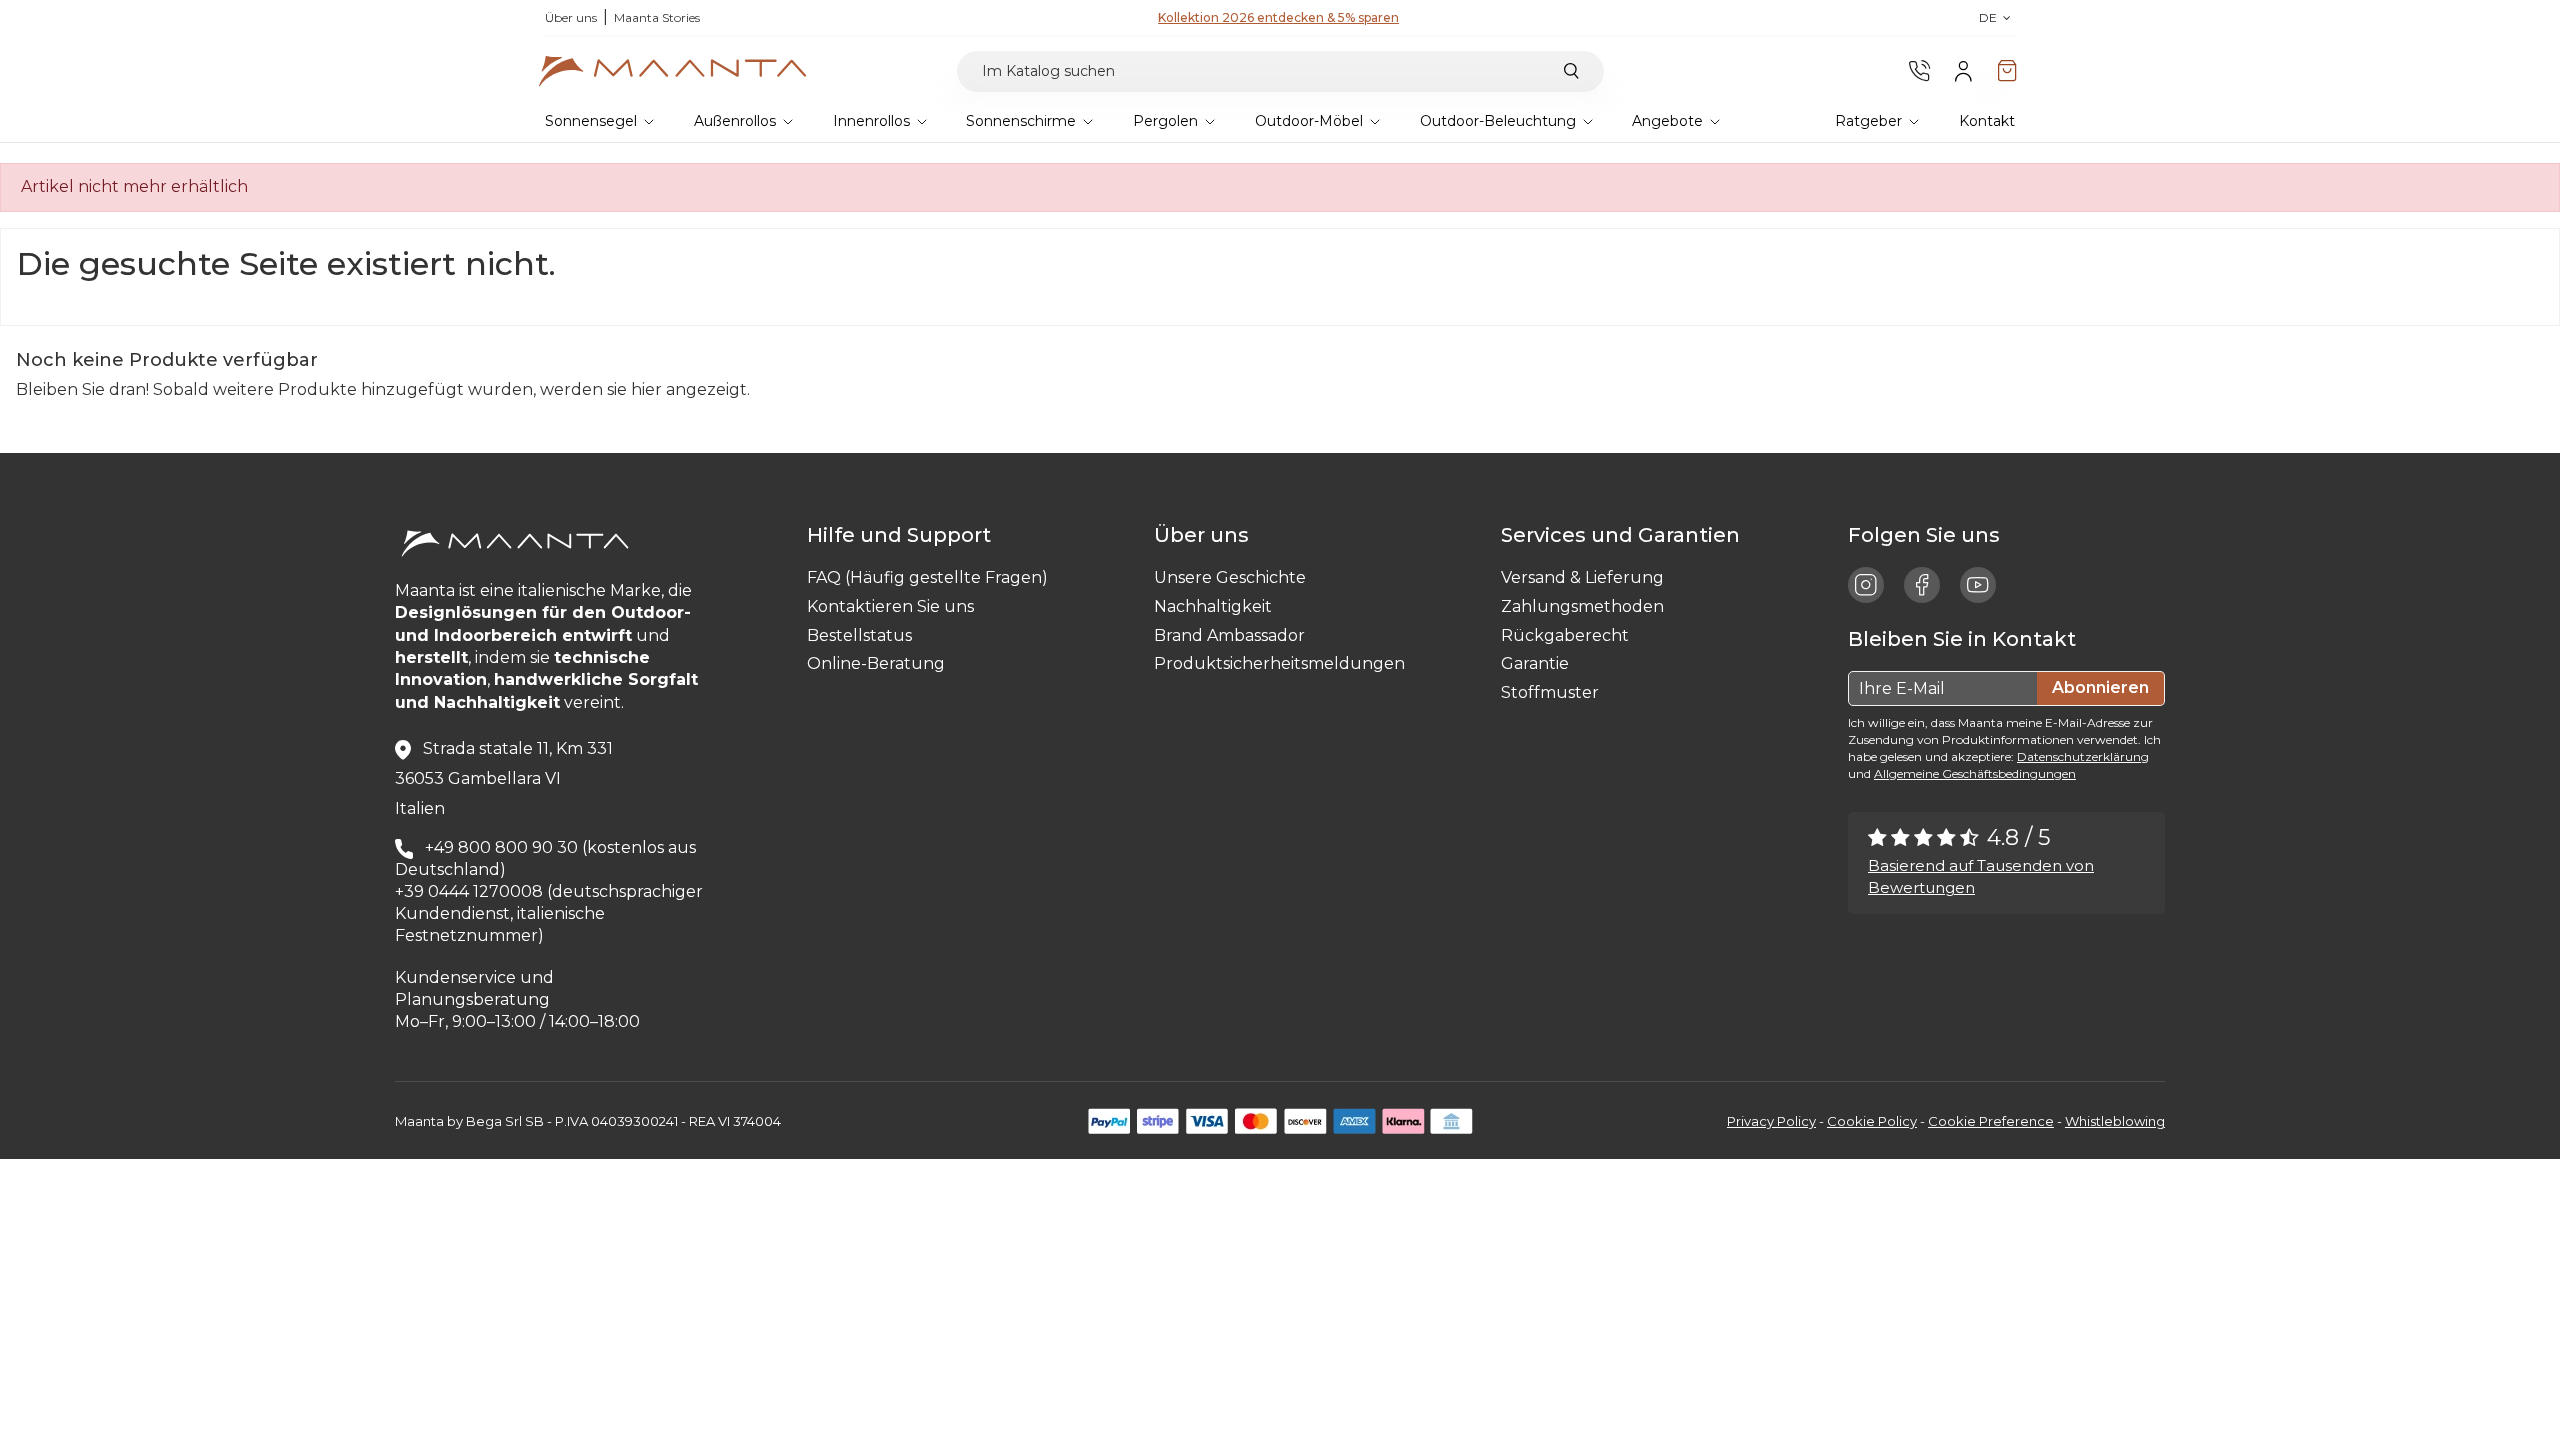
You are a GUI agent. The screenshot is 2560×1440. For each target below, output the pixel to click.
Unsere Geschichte (1230, 577)
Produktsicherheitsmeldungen (1279, 663)
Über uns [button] (1206, 535)
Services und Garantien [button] (1625, 535)
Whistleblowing (2115, 1121)
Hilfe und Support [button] (904, 535)
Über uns (571, 17)
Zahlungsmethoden (1582, 606)
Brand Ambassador (1229, 635)
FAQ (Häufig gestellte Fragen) (927, 577)
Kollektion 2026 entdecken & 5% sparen (1278, 17)
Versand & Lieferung (1582, 577)
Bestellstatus (859, 635)
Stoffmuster (1550, 692)
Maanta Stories (657, 17)
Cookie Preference (1991, 1121)
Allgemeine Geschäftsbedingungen (1975, 773)
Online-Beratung (876, 663)
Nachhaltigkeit (1213, 606)
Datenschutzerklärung (2083, 756)
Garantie (1535, 663)
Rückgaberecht (1565, 635)
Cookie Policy (1872, 1121)
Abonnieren (2100, 687)
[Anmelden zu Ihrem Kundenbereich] (1964, 70)
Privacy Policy (1771, 1121)
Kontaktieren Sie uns (890, 606)
